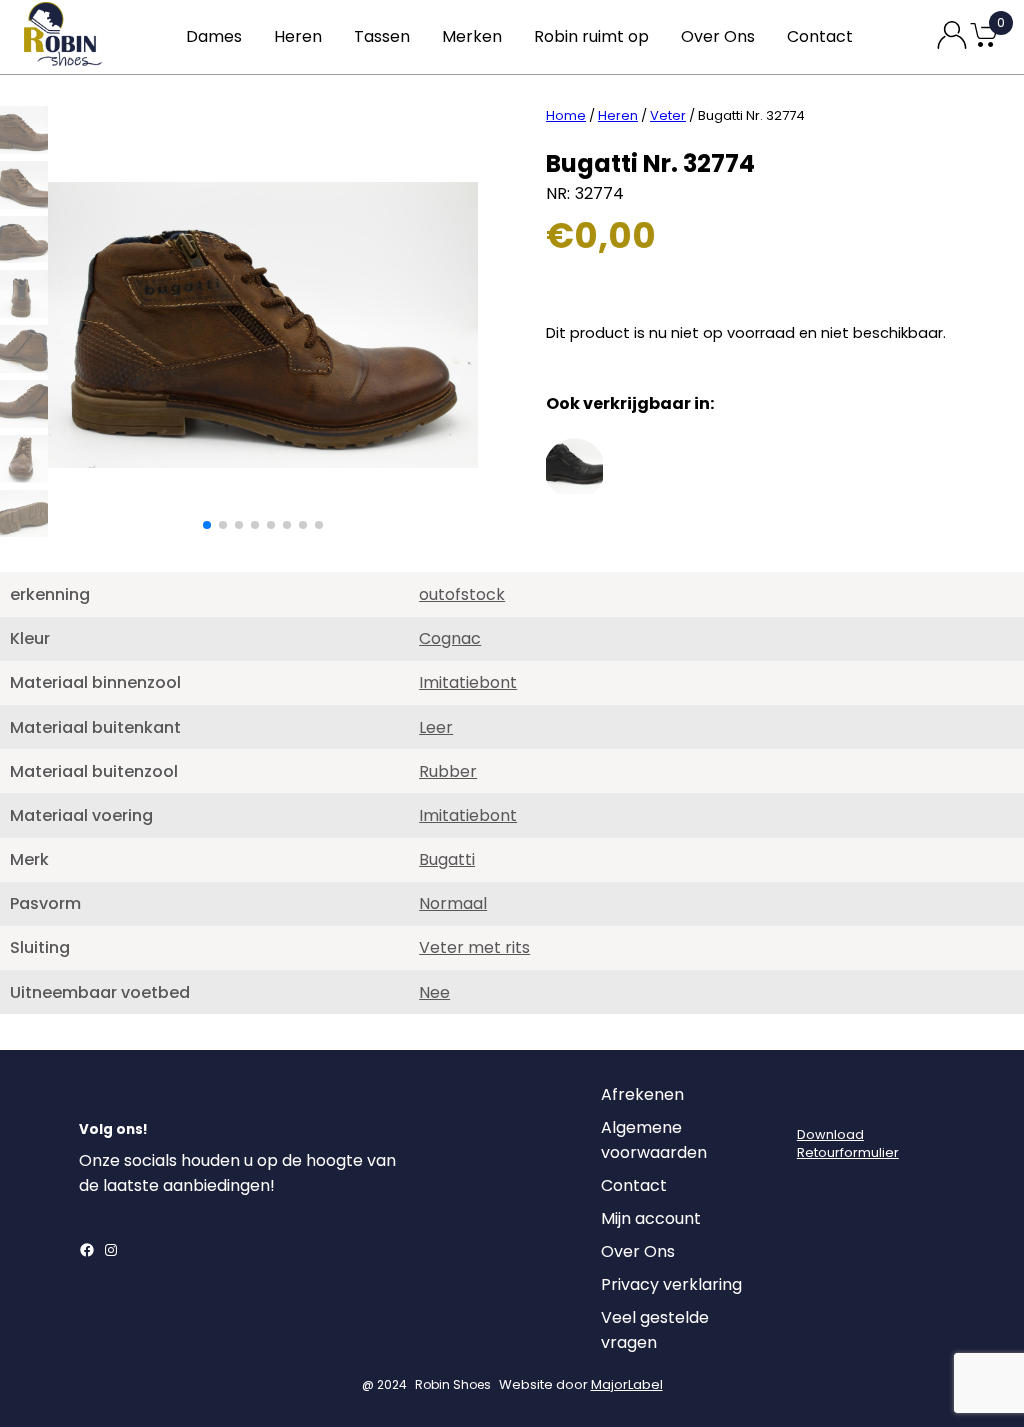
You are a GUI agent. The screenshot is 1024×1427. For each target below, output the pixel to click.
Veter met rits (474, 947)
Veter (668, 115)
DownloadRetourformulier (848, 1143)
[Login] (815, 1100)
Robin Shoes (453, 1384)
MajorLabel (627, 1384)
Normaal (453, 903)
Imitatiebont (468, 682)
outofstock (462, 594)
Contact (820, 36)
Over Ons (718, 36)
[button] (207, 525)
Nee (434, 992)
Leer (436, 727)
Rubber (448, 771)
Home (566, 115)
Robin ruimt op (591, 36)
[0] (984, 45)
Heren (298, 36)
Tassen (382, 36)
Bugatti (447, 859)
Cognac (450, 638)
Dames (214, 36)
